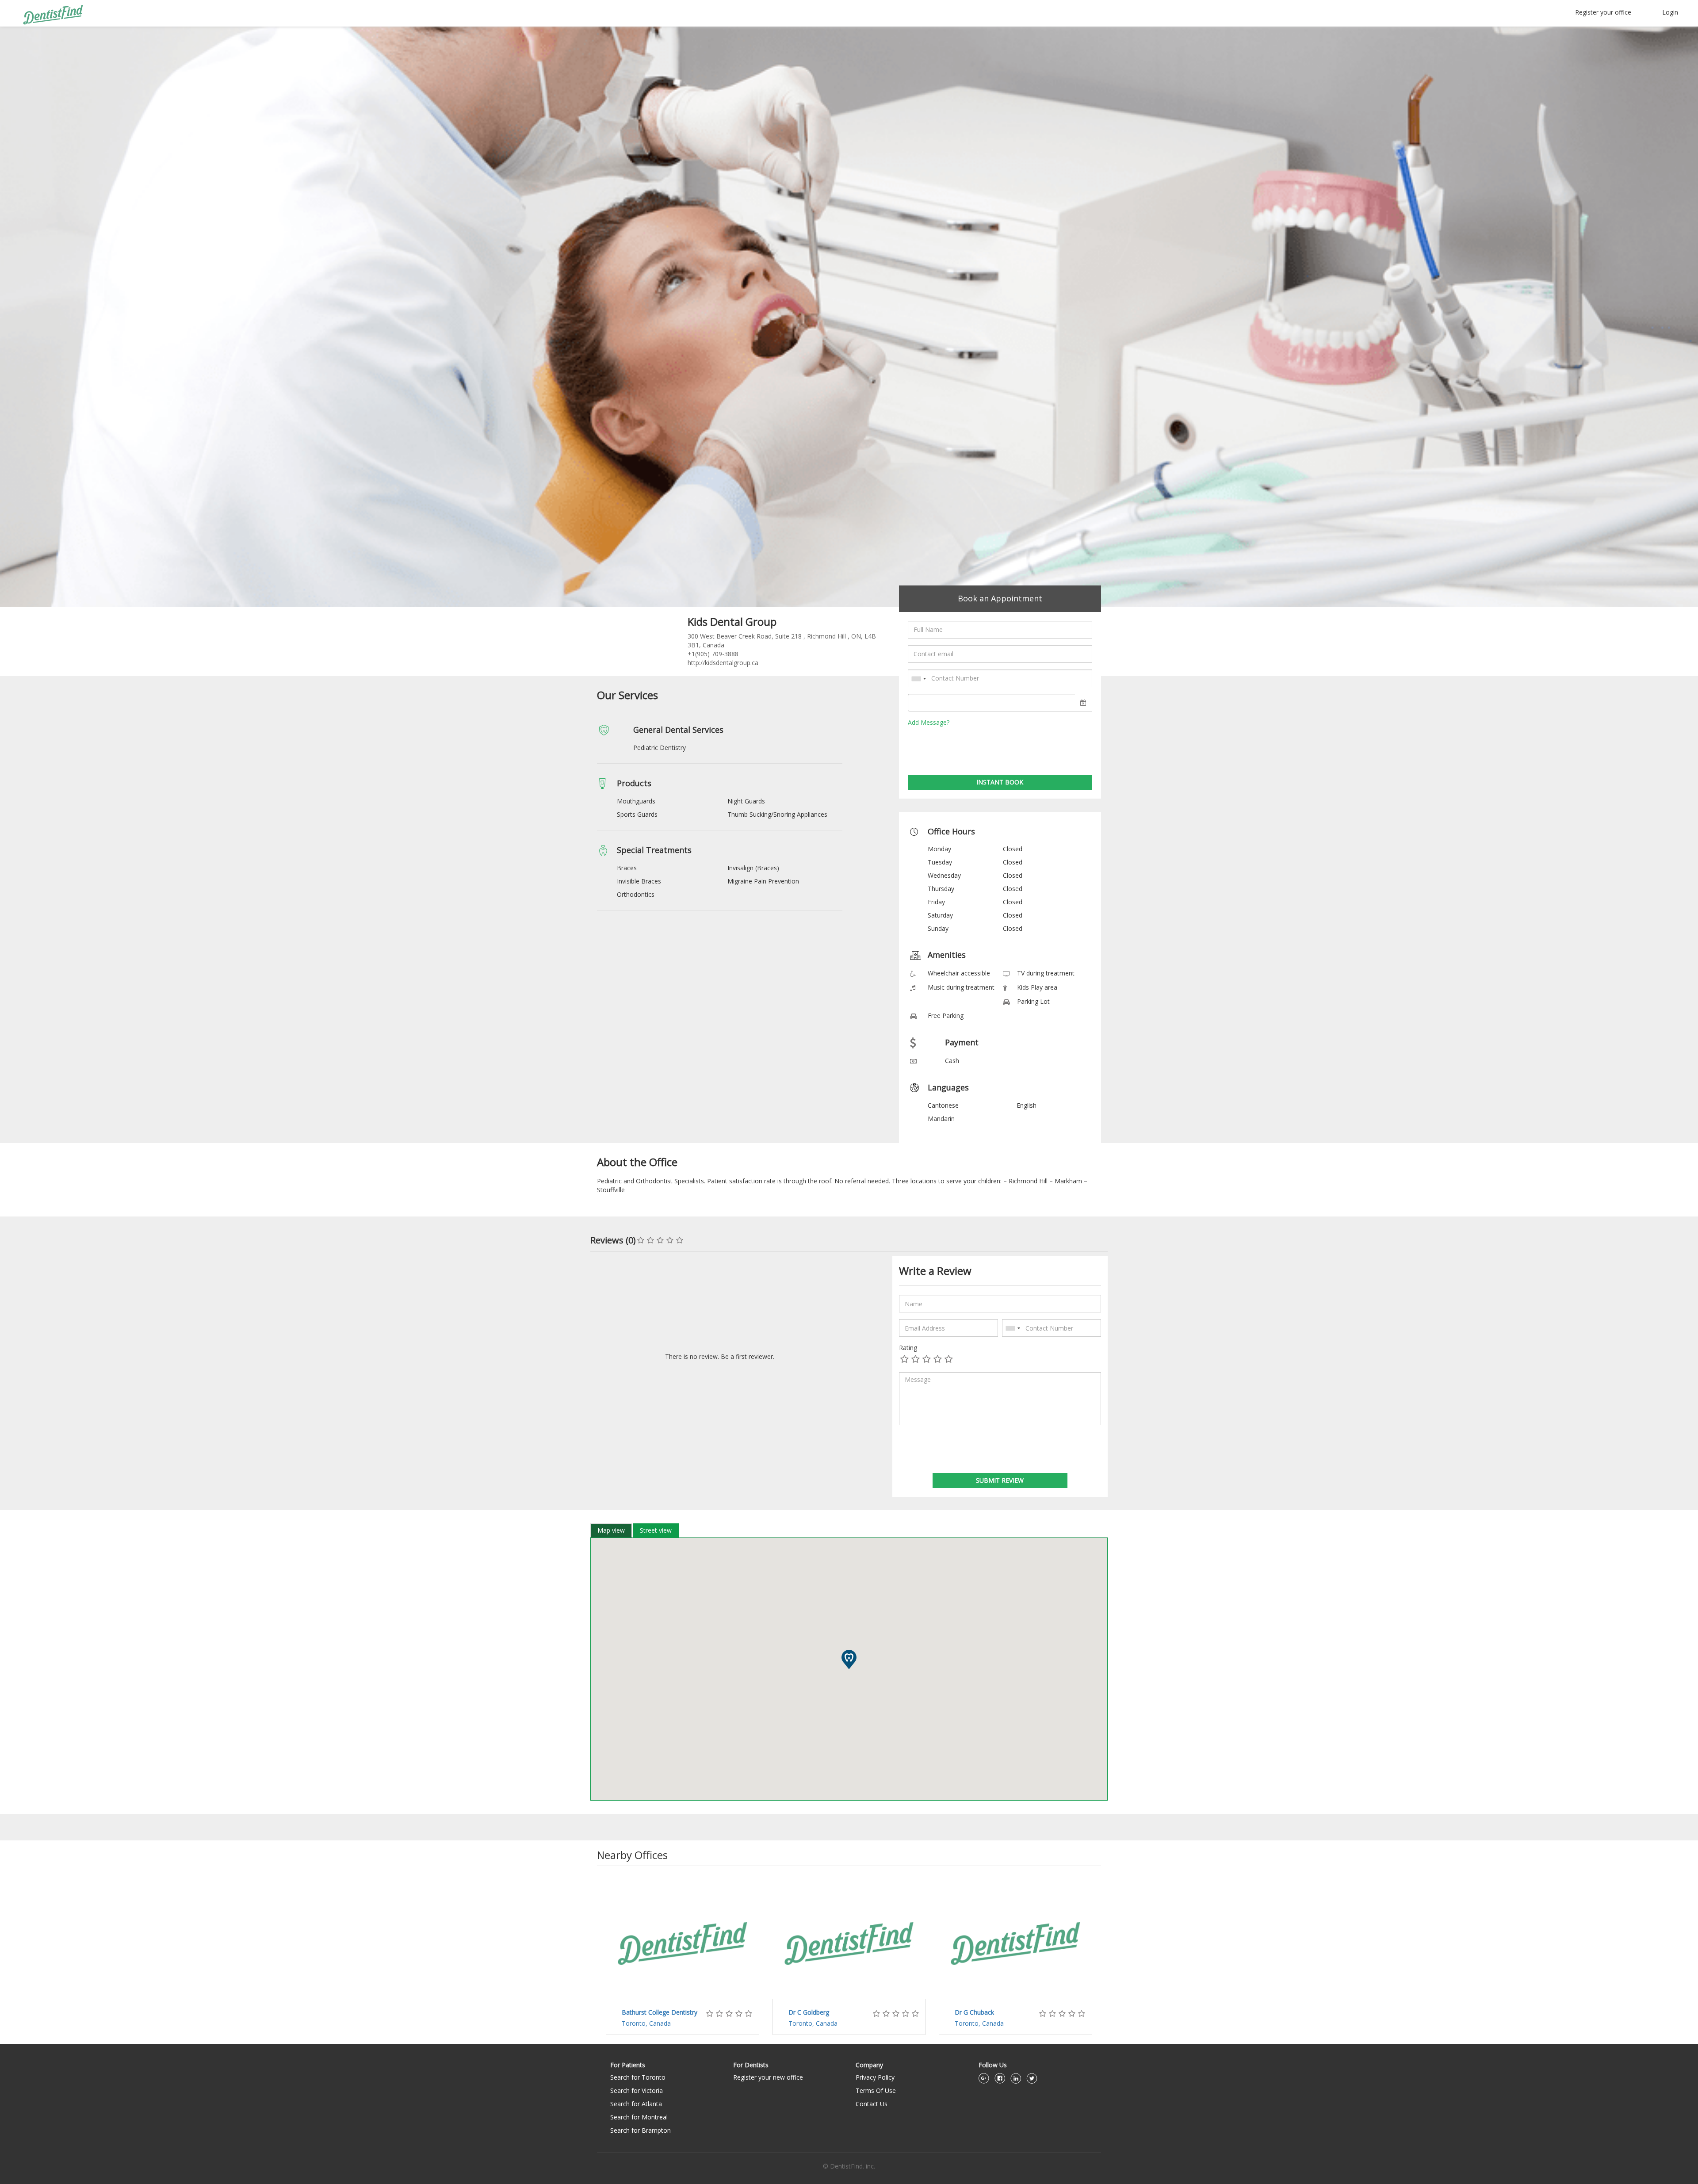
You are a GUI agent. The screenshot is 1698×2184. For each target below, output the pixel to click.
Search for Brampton (641, 2130)
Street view (656, 1530)
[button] (849, 1660)
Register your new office (768, 2077)
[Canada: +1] (918, 679)
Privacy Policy (875, 2077)
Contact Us (872, 2104)
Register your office (1603, 12)
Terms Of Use (876, 2090)
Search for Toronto (638, 2077)
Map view (611, 1530)
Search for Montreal (639, 2117)
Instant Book (1000, 782)
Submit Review (1000, 1480)
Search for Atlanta (636, 2104)
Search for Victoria (637, 2090)
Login (1670, 12)
